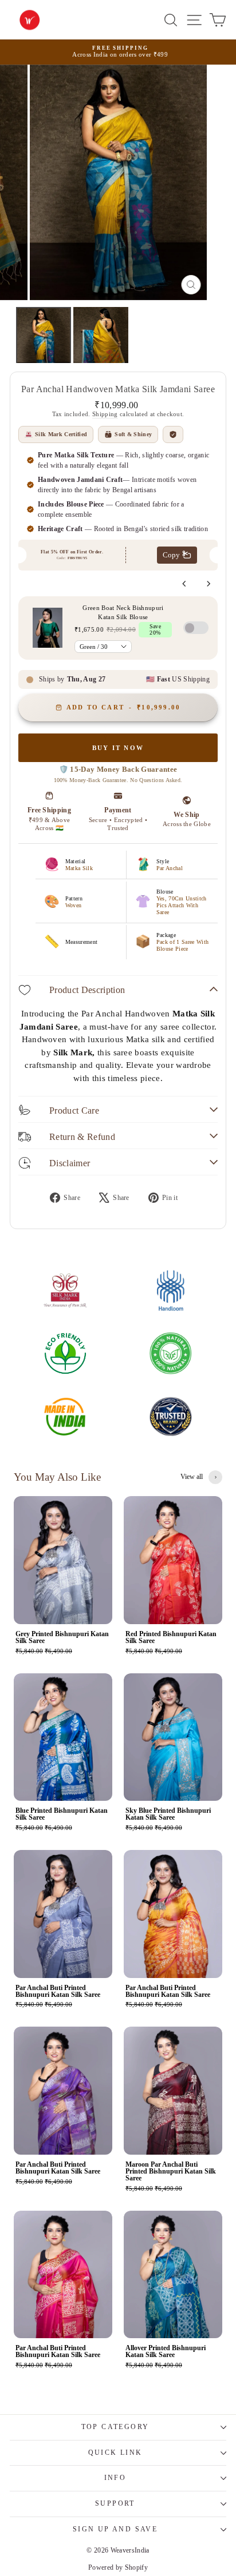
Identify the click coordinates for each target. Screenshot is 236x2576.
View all (192, 1477)
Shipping (105, 414)
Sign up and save (115, 2529)
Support (115, 2503)
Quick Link (115, 2453)
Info (115, 2478)
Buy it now (118, 748)
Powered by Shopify (118, 2567)
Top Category (115, 2427)
